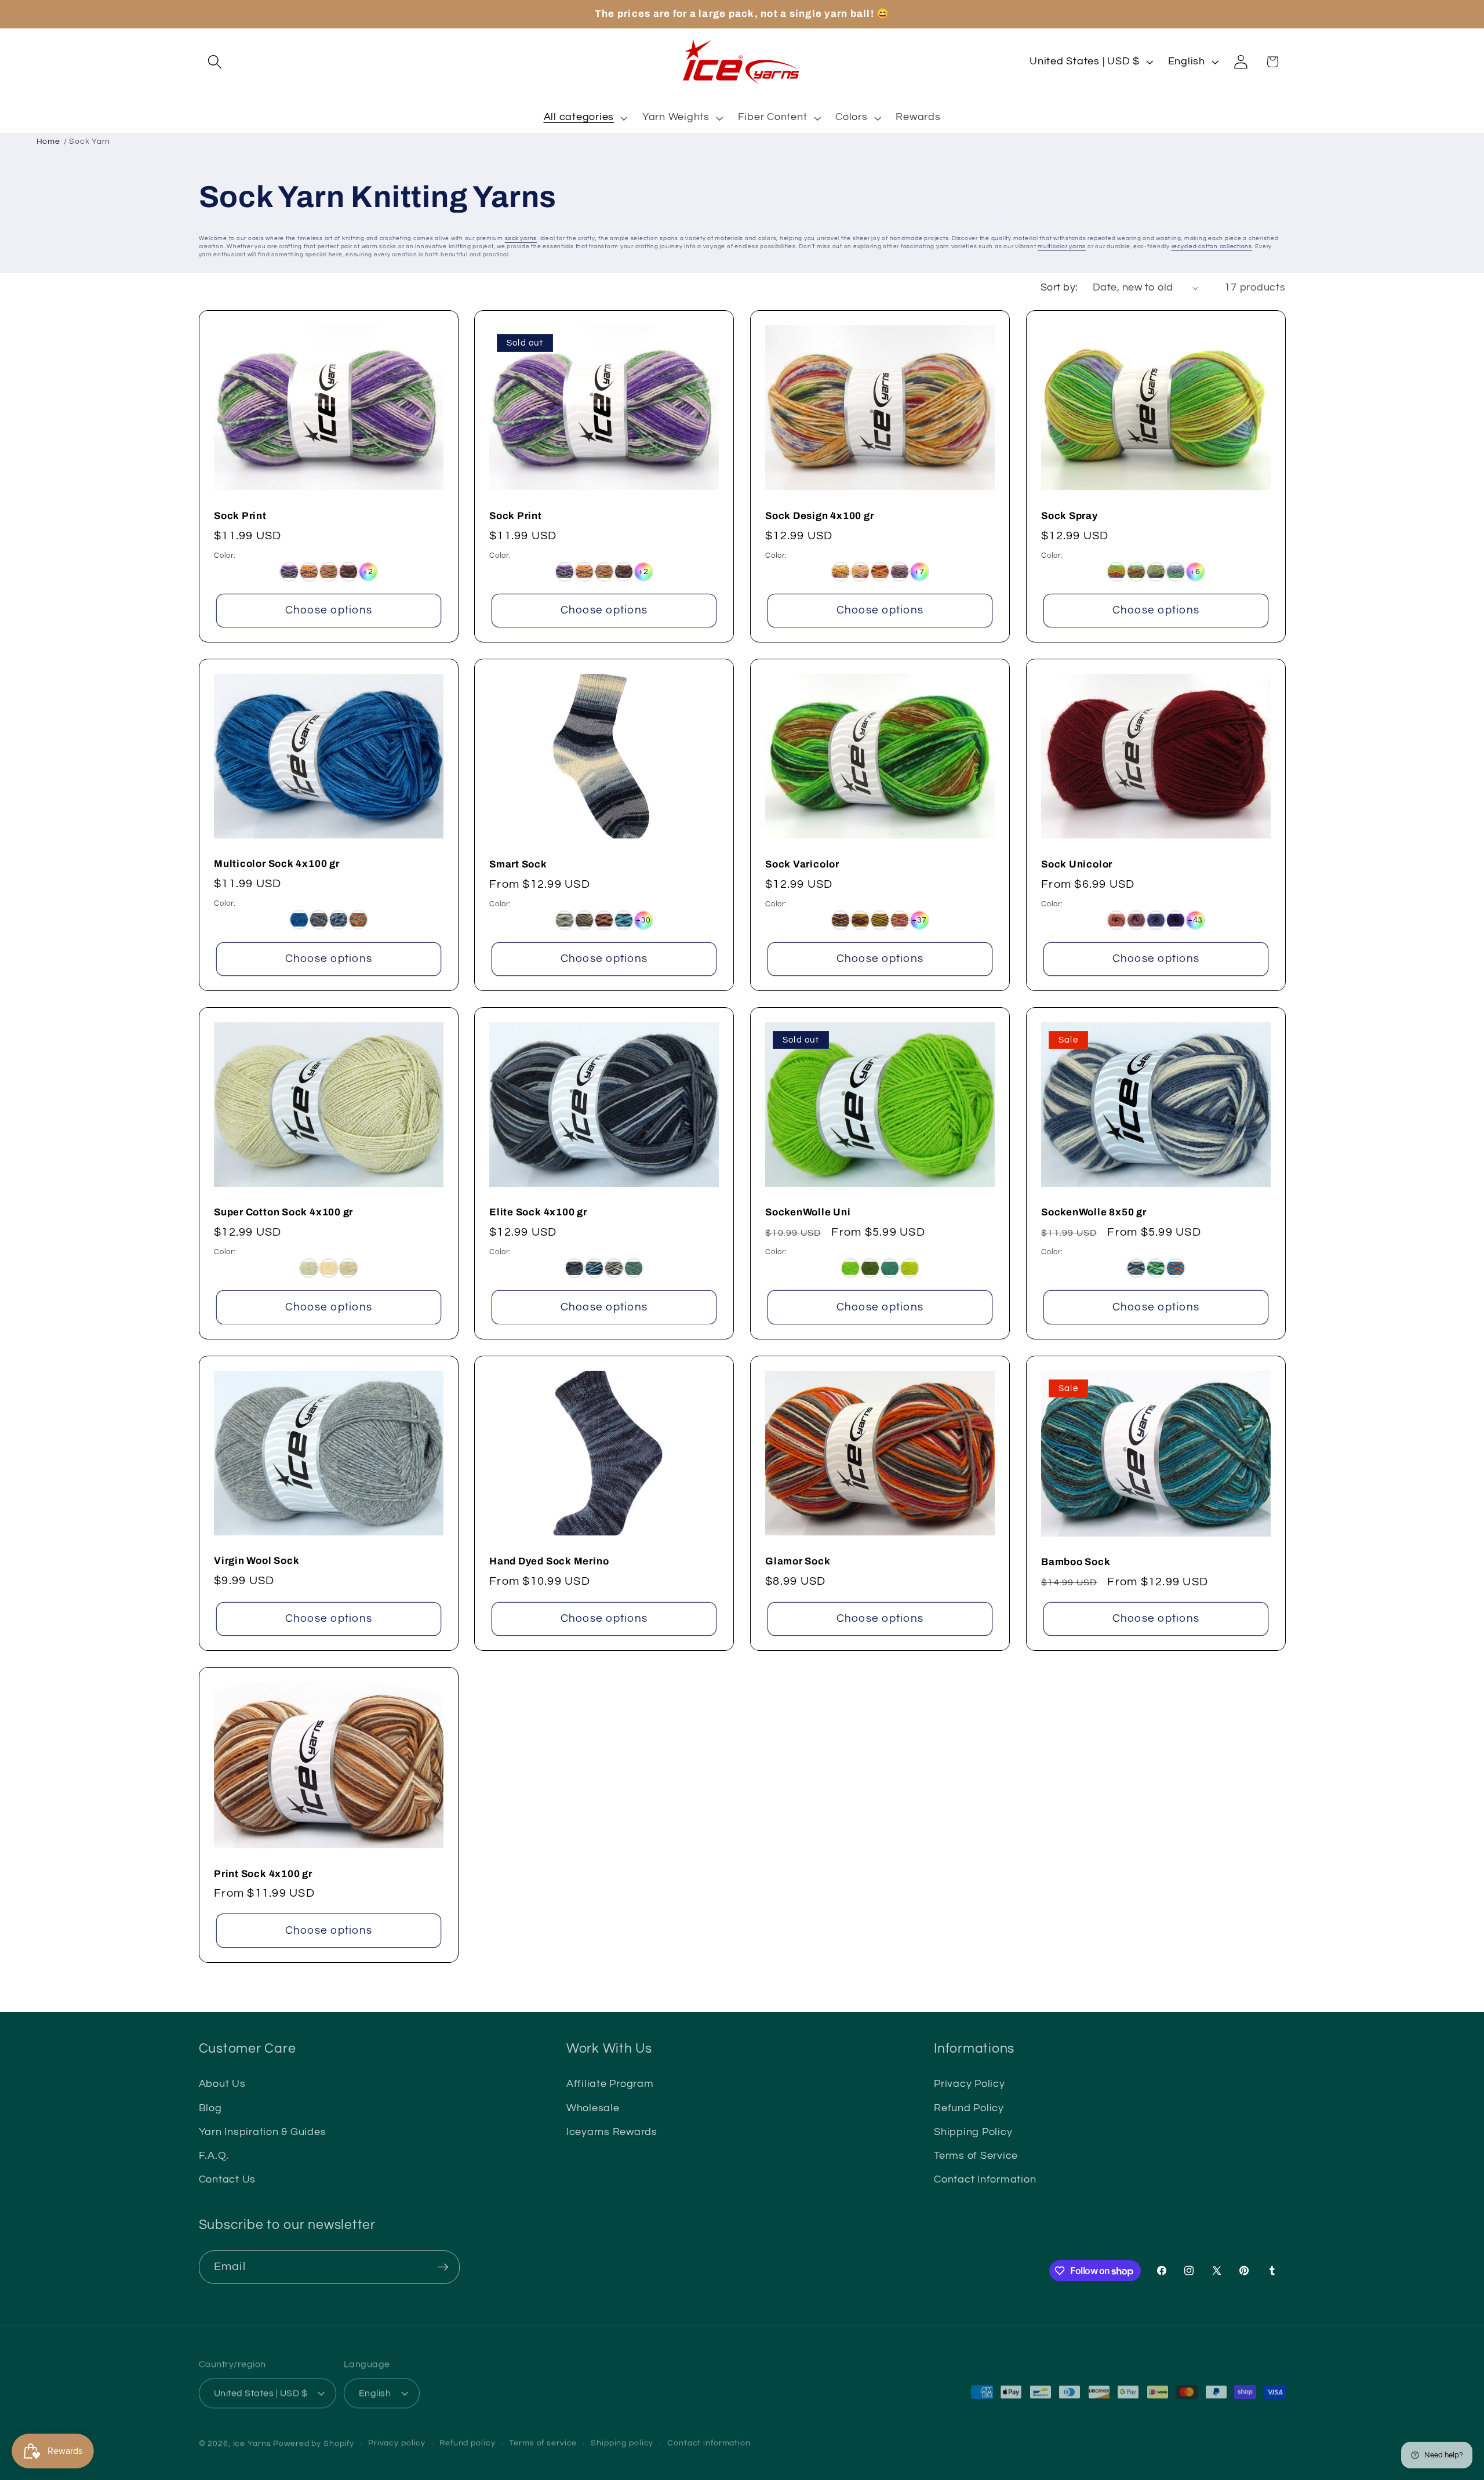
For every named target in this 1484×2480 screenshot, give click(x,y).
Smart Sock (518, 864)
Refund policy (467, 2438)
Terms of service (543, 2438)
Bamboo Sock (1076, 1562)
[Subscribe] (443, 2267)
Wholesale (593, 2108)
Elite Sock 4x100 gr (538, 1213)
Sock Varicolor (802, 864)
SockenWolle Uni (808, 1213)
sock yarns (521, 238)
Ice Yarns (252, 2439)
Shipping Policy (973, 2132)
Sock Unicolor (1077, 864)
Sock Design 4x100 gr (820, 516)
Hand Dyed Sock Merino (549, 1561)
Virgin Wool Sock (257, 1561)
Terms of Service (976, 2156)
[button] (215, 62)
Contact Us (228, 2180)
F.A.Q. (214, 2156)
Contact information (709, 2438)
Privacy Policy (970, 2084)
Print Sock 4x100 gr (263, 1874)
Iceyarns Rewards (612, 2132)
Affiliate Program (610, 2084)
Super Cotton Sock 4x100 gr (283, 1213)
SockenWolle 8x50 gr (1094, 1213)
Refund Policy (969, 2108)
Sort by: (1059, 288)
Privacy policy (397, 2438)
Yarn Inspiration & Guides (263, 2132)
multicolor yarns (1062, 246)
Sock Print (240, 516)
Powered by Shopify (314, 2439)
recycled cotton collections (1212, 246)
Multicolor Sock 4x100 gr (277, 864)
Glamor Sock (798, 1561)
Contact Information (985, 2180)
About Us (222, 2084)
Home (48, 141)
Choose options (328, 610)
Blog (210, 2108)
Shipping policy (622, 2438)
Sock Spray (1070, 516)
